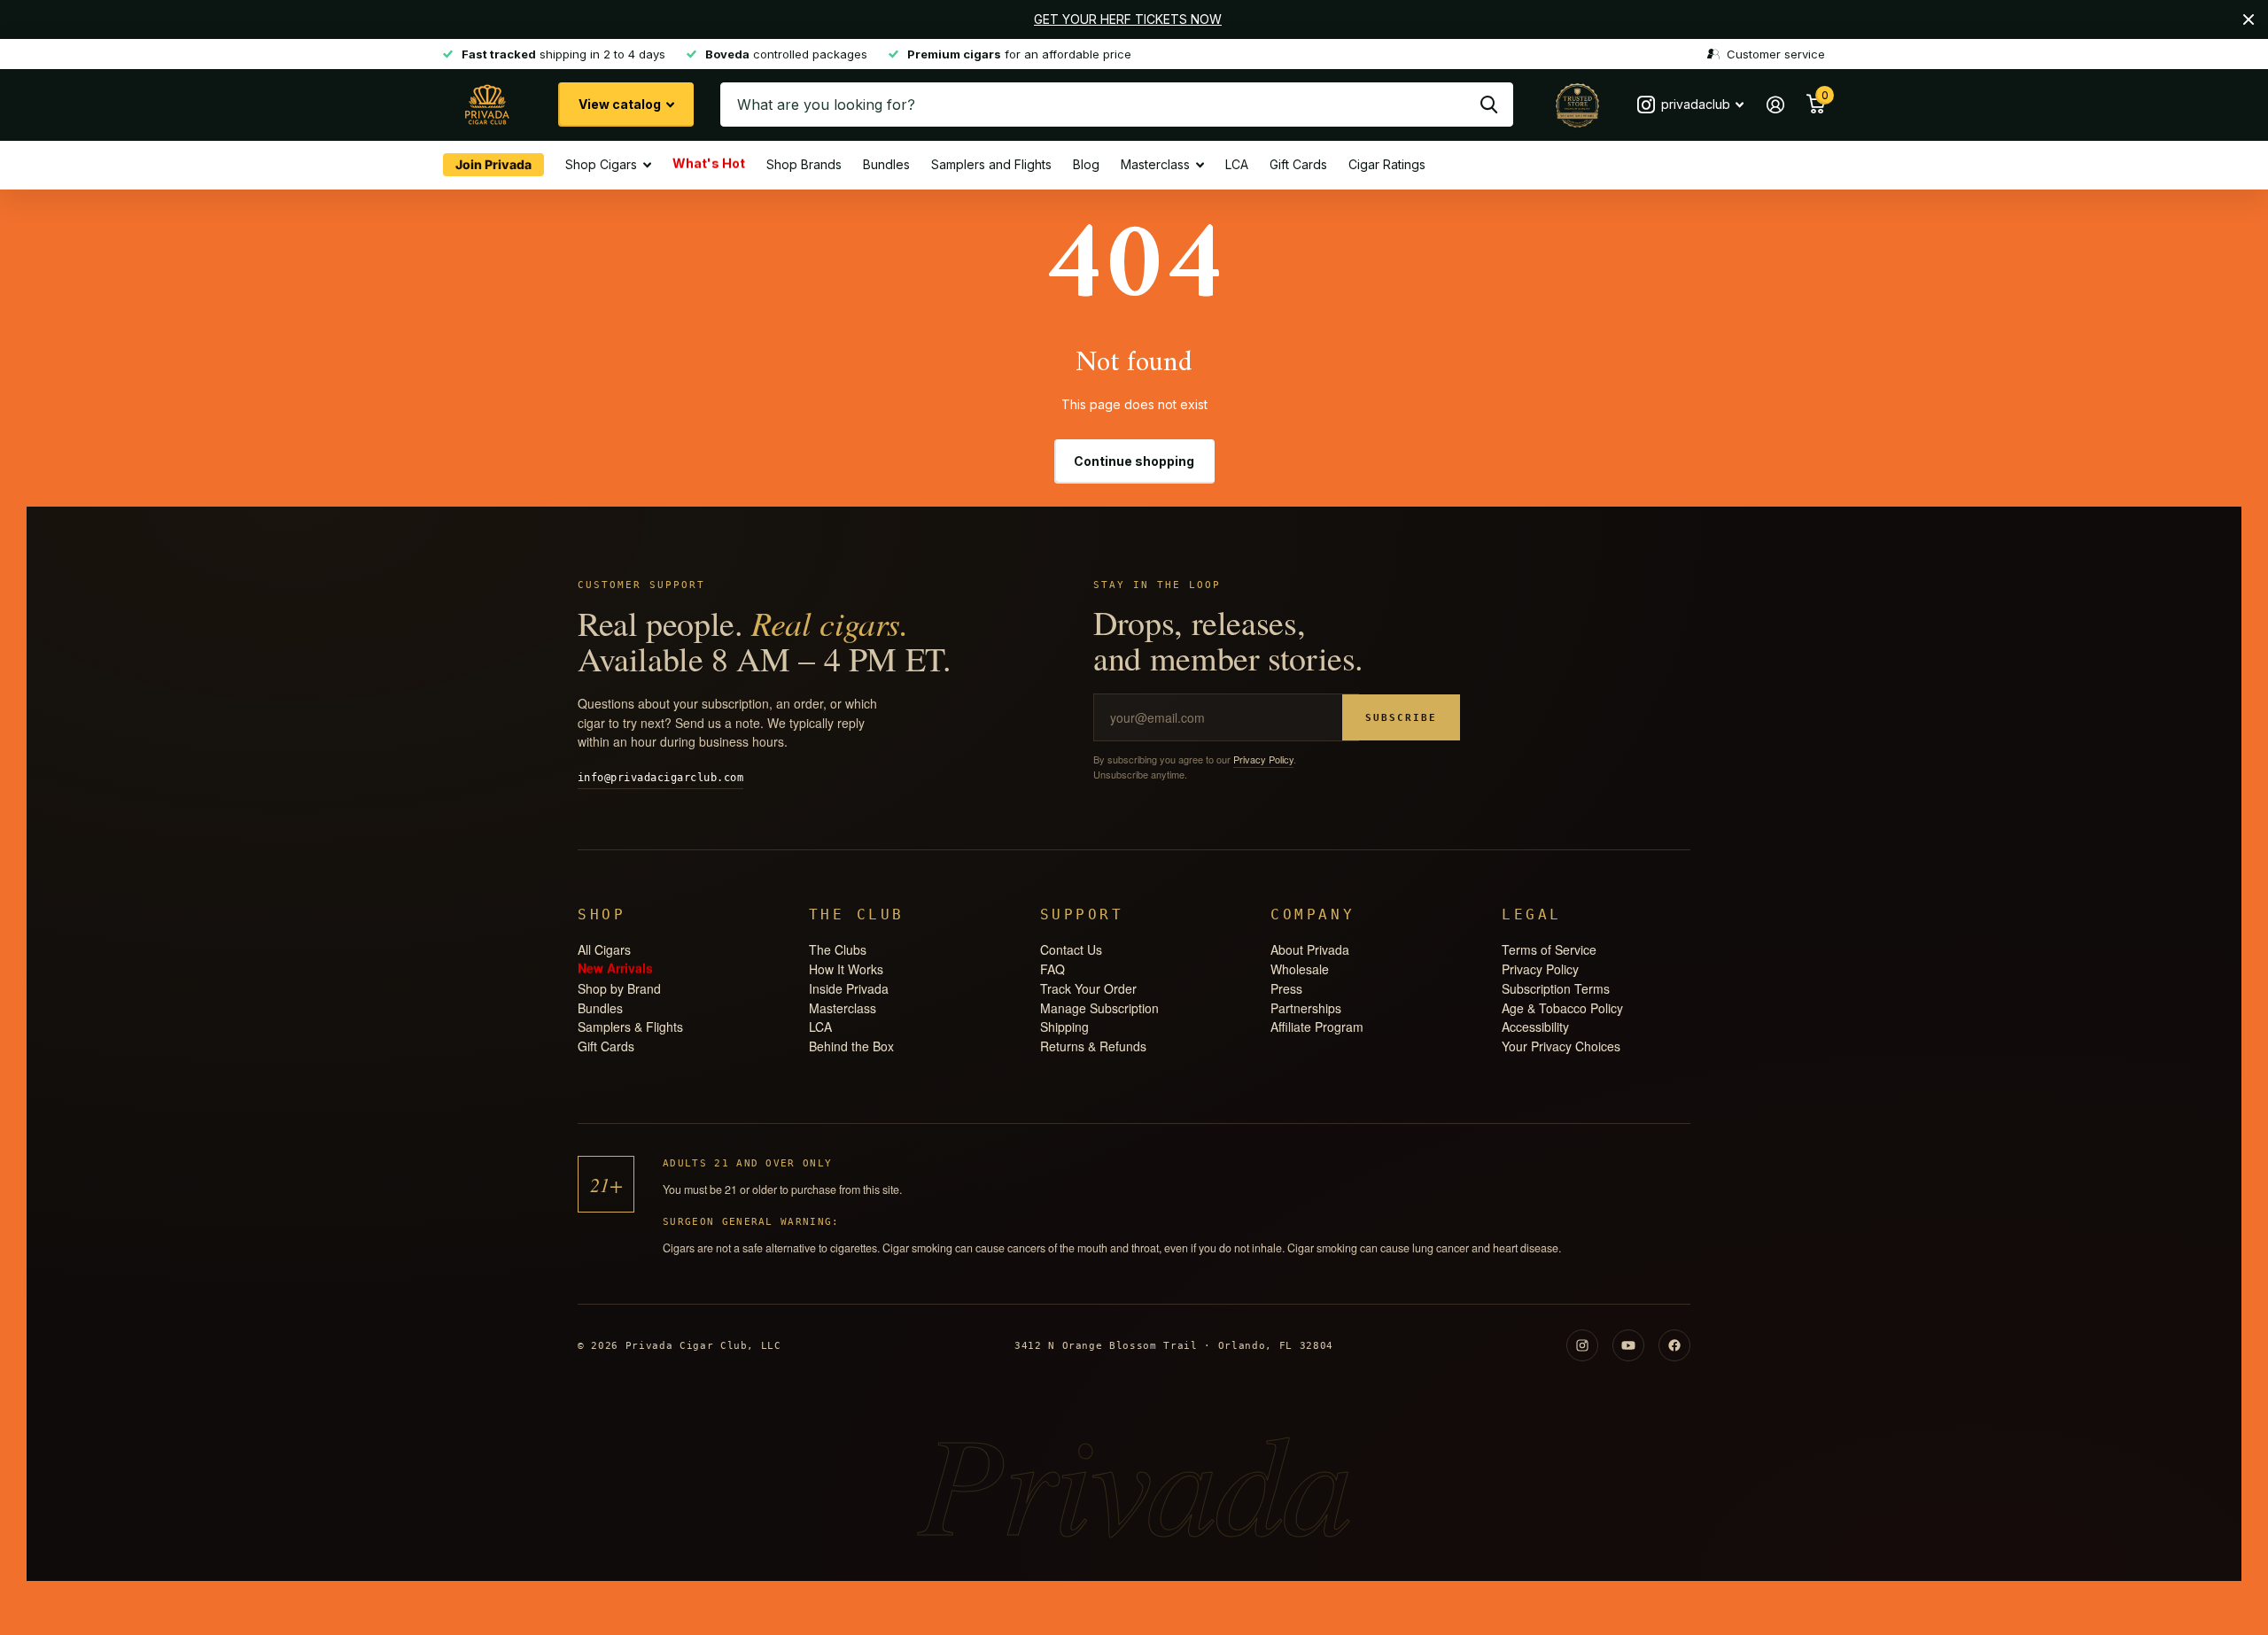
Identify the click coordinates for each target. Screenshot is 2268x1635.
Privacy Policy (1263, 759)
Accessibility (1535, 1027)
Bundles (886, 164)
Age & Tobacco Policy (1562, 1008)
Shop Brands (804, 164)
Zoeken (1489, 105)
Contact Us (1071, 949)
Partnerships (1306, 1008)
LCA (1237, 164)
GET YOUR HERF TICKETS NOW (1128, 19)
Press (1286, 988)
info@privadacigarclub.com (660, 778)
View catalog (621, 104)
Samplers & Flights (630, 1027)
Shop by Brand (619, 988)
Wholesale (1300, 969)
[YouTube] (1628, 1345)
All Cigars (604, 949)
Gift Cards (1298, 164)
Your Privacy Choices (1561, 1046)
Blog (1086, 164)
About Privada (1310, 949)
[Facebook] (1674, 1345)
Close (2249, 19)
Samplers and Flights (991, 164)
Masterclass (1155, 164)
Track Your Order (1088, 988)
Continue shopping (1134, 461)
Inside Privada (849, 988)
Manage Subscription (1099, 1008)
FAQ (1052, 969)
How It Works (846, 969)
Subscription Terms (1556, 988)
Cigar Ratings (1387, 164)
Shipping (1064, 1027)
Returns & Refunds (1093, 1046)
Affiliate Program (1317, 1027)
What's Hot (709, 162)
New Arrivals (615, 966)
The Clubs (838, 949)
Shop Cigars (601, 164)
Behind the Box (851, 1046)
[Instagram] (1582, 1345)
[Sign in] (1775, 105)
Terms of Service (1549, 949)
